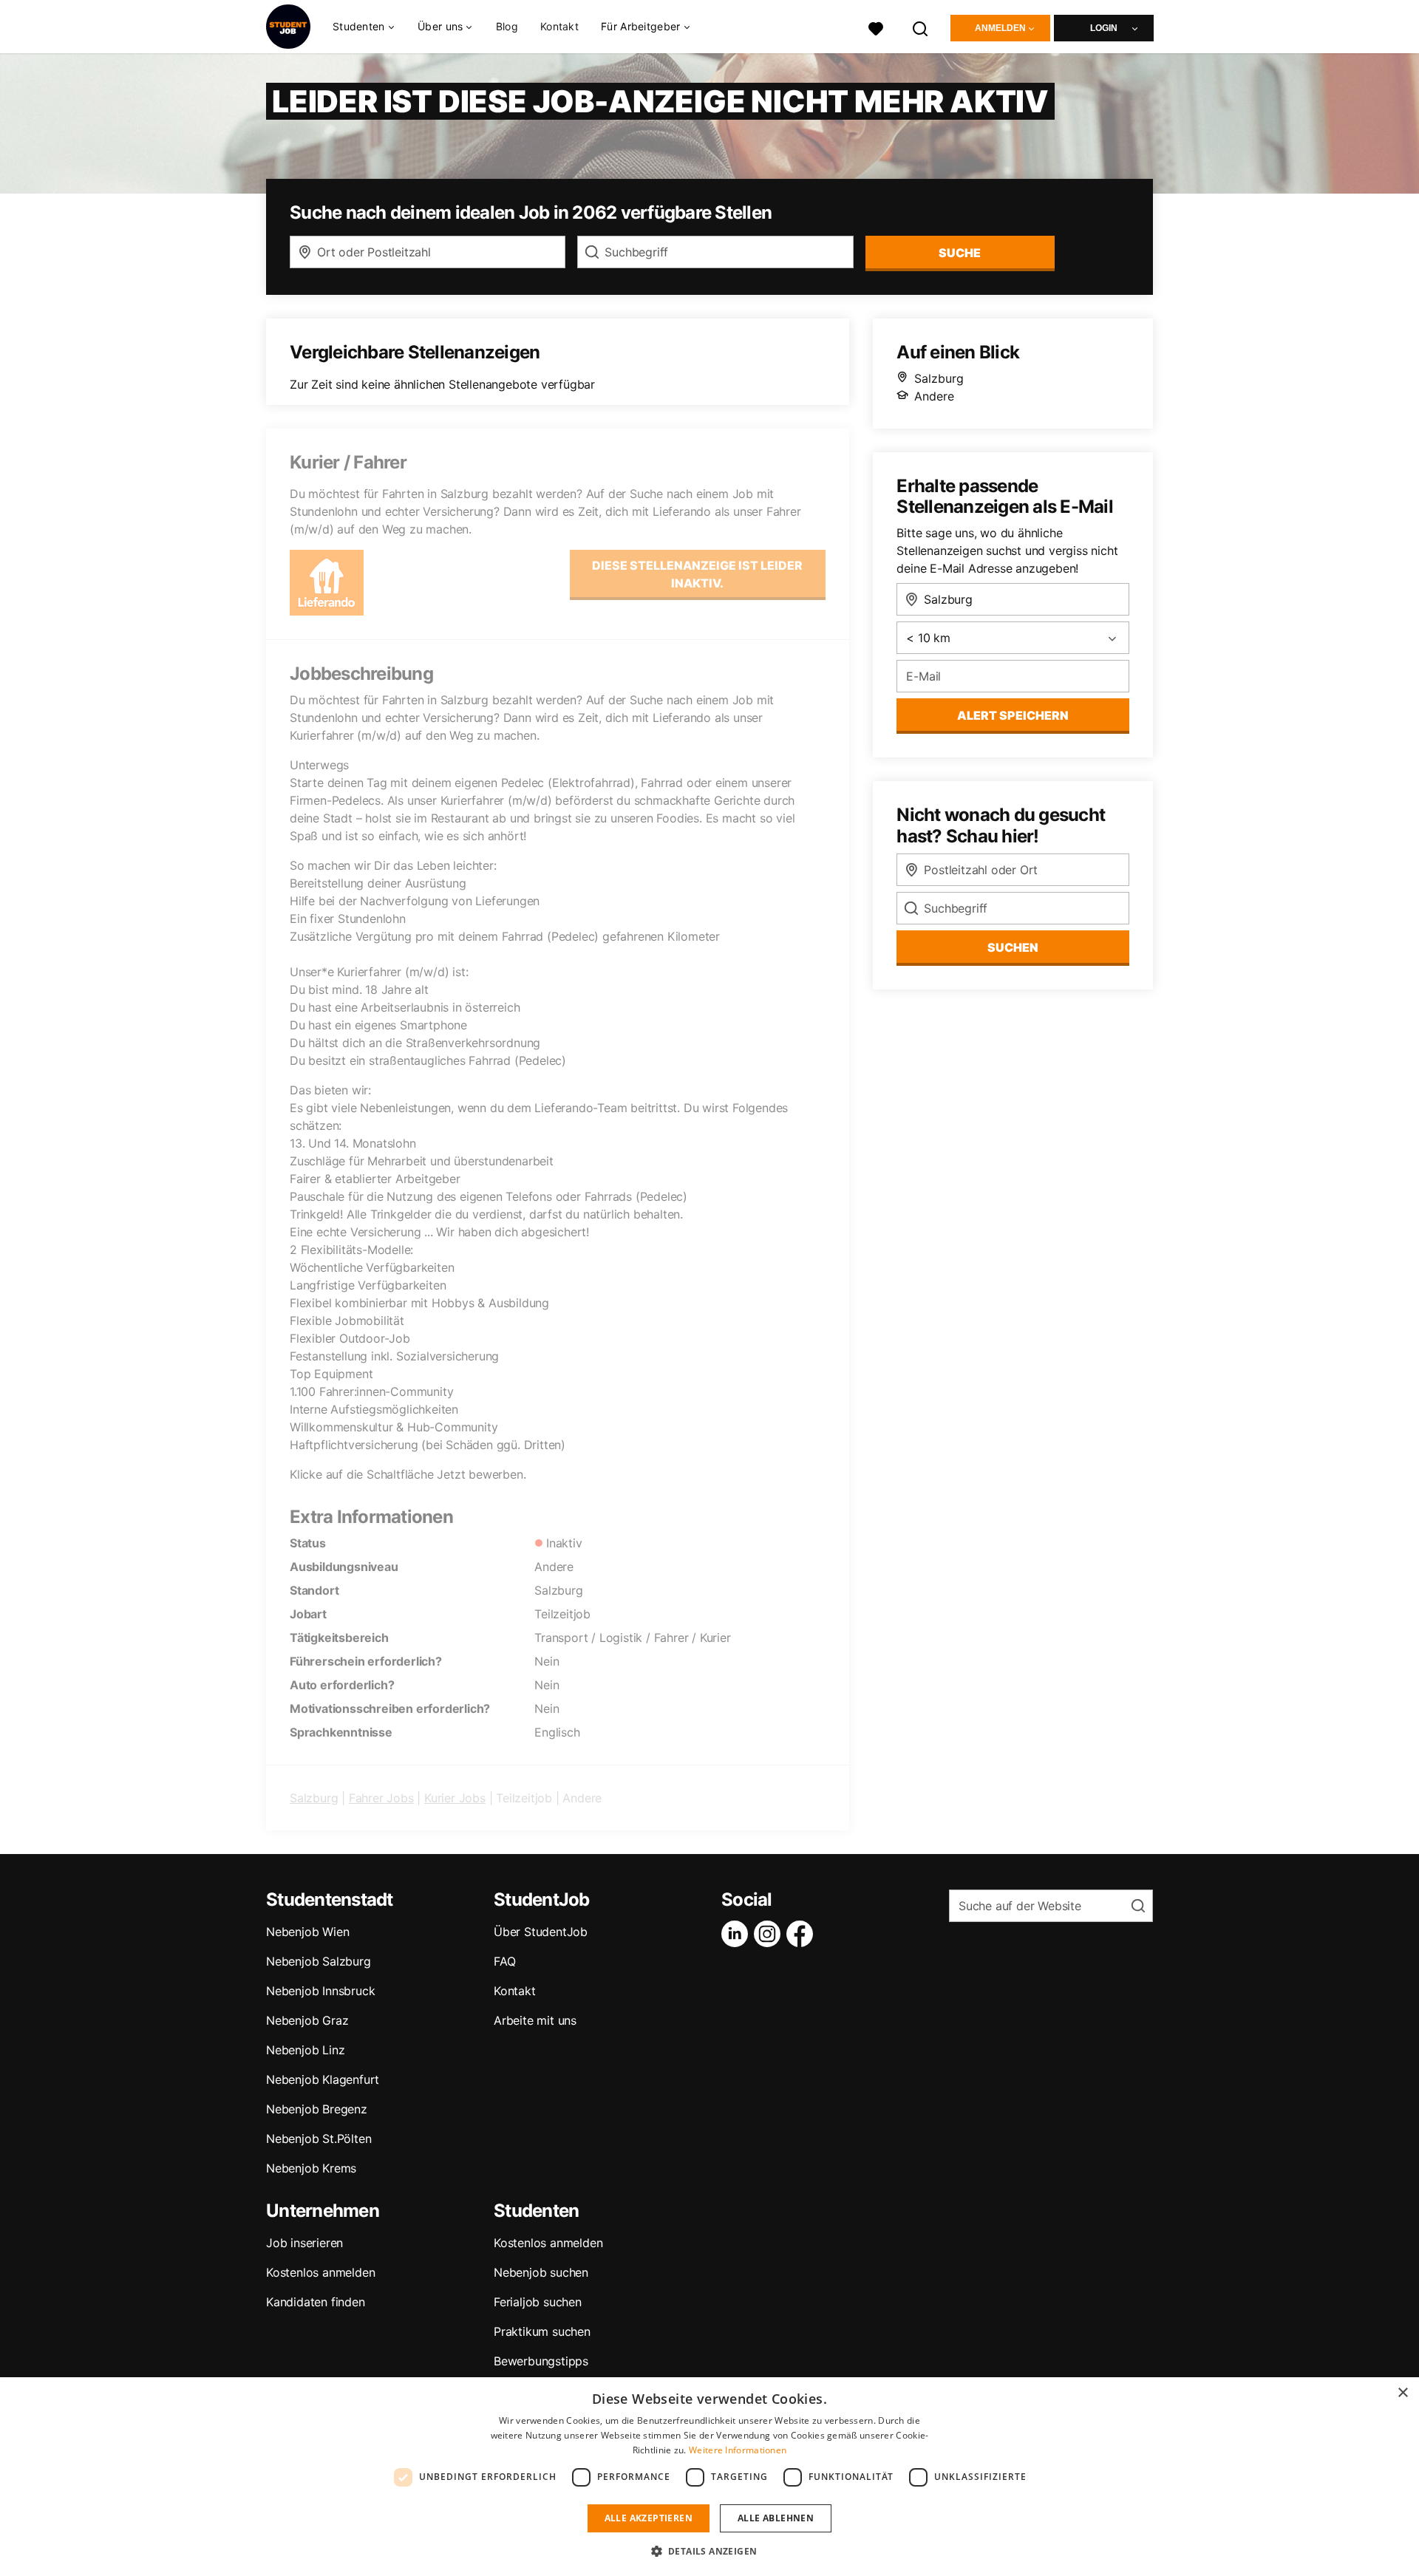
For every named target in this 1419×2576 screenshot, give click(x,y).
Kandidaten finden (316, 2302)
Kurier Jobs (455, 1798)
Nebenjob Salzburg (319, 1961)
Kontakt (559, 26)
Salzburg (314, 1798)
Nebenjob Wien (307, 1932)
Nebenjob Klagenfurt (323, 2079)
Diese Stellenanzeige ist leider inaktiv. (697, 574)
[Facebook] (803, 1934)
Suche (960, 253)
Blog (507, 26)
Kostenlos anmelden (320, 2272)
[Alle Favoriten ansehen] (876, 27)
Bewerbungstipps (541, 2361)
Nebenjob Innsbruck (320, 1991)
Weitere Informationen (738, 2450)
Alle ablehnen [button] (776, 2518)
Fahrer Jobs (381, 1798)
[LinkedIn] (738, 1934)
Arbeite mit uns (535, 2020)
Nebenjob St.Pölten (319, 2139)
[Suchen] (921, 27)
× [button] (1402, 2393)
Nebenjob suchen (541, 2272)
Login (1104, 28)
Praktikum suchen (542, 2331)
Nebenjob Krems (311, 2168)
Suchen (1013, 947)
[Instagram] (770, 1934)
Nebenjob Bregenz (317, 2109)
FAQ (504, 1961)
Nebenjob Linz (305, 2050)
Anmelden (1000, 28)
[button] (710, 2551)
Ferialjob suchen (538, 2302)
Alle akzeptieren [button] (649, 2518)
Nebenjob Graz (307, 2020)
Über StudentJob (541, 1932)
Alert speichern (1013, 715)
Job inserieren (304, 2243)
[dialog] (709, 2477)
